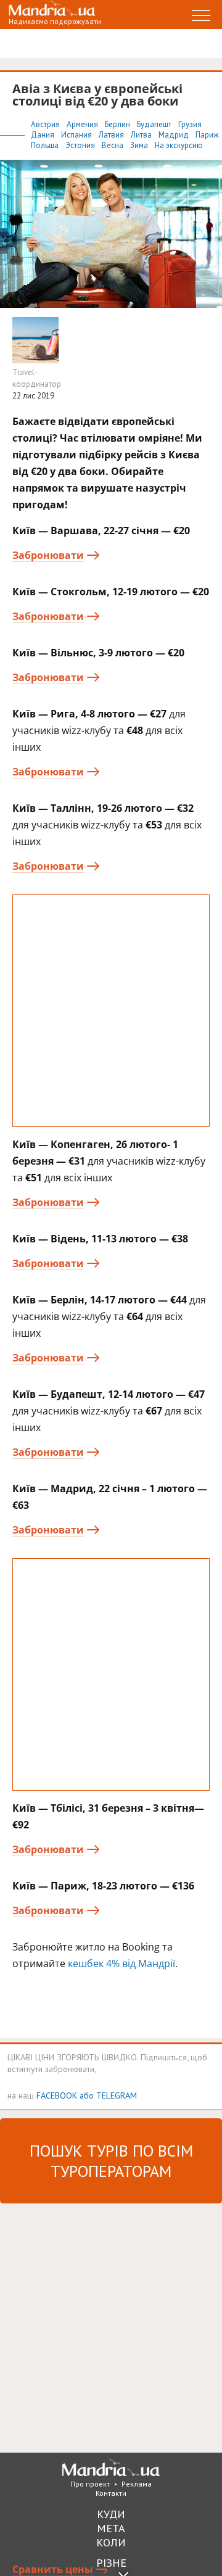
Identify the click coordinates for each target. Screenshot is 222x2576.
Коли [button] (111, 2542)
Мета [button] (111, 2528)
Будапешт (155, 124)
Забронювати (48, 555)
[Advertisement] (111, 1011)
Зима (140, 145)
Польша (46, 145)
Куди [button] (111, 2514)
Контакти (111, 2493)
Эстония (81, 145)
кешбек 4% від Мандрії (121, 1963)
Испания (77, 135)
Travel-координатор (37, 378)
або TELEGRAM (108, 2095)
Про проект (90, 2484)
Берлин (118, 124)
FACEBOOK (57, 2095)
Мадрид (175, 135)
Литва (142, 135)
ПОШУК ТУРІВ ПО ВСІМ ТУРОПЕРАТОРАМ (111, 2161)
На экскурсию (179, 145)
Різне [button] (111, 2563)
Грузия (190, 124)
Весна (113, 145)
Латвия (112, 135)
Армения (83, 124)
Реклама (137, 2484)
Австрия (46, 124)
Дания (43, 135)
